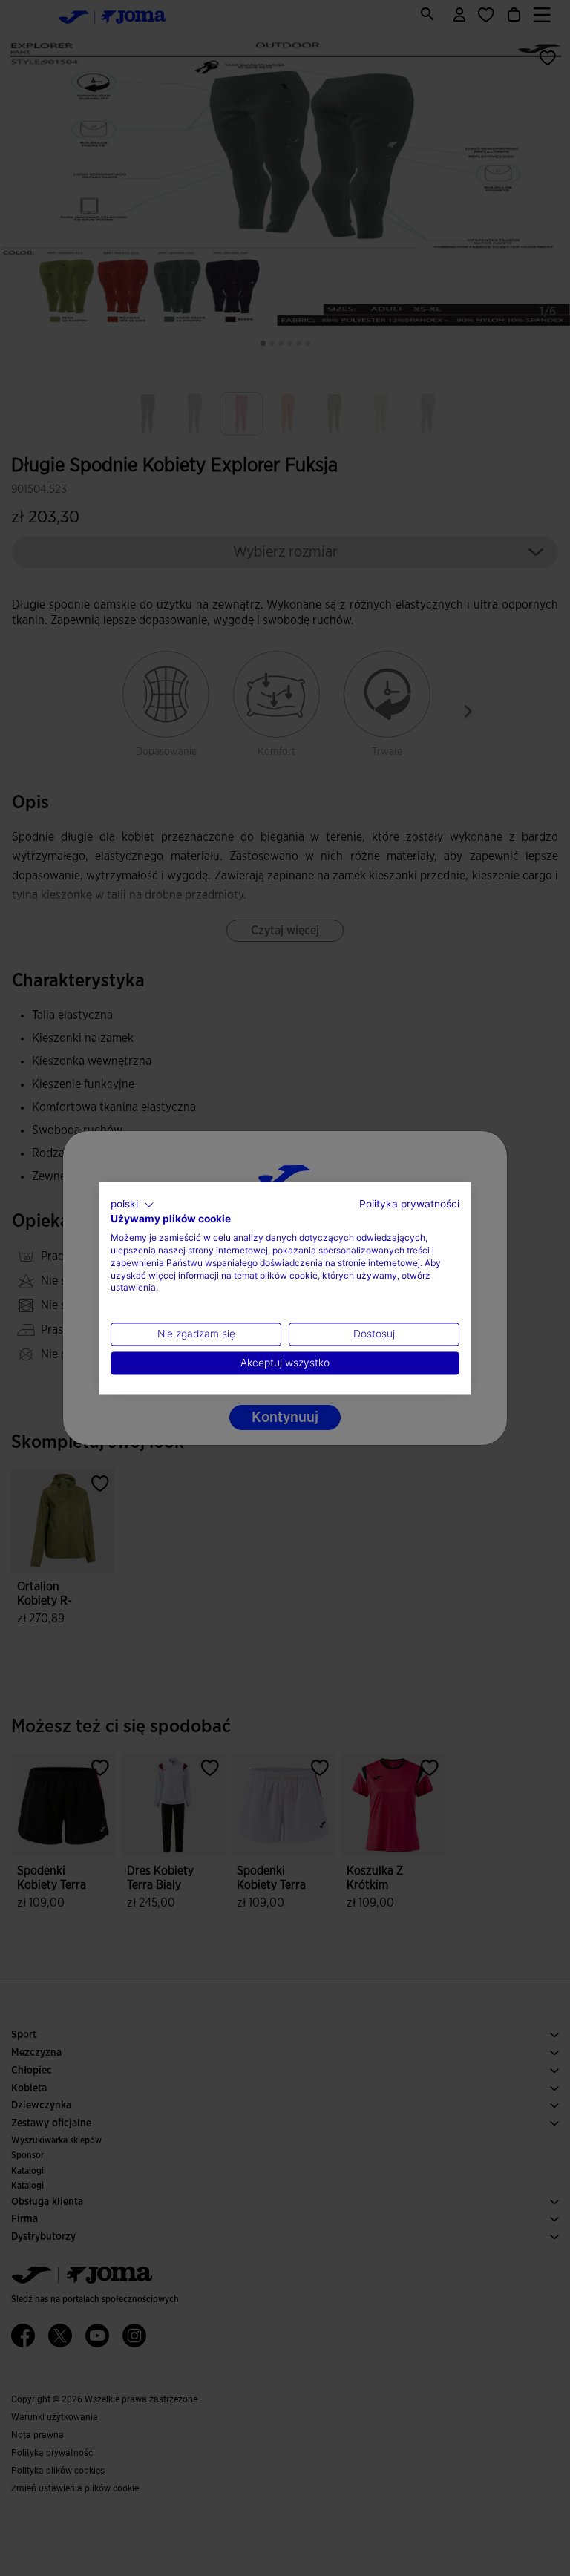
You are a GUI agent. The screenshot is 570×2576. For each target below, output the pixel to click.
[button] (132, 1205)
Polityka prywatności (409, 1204)
